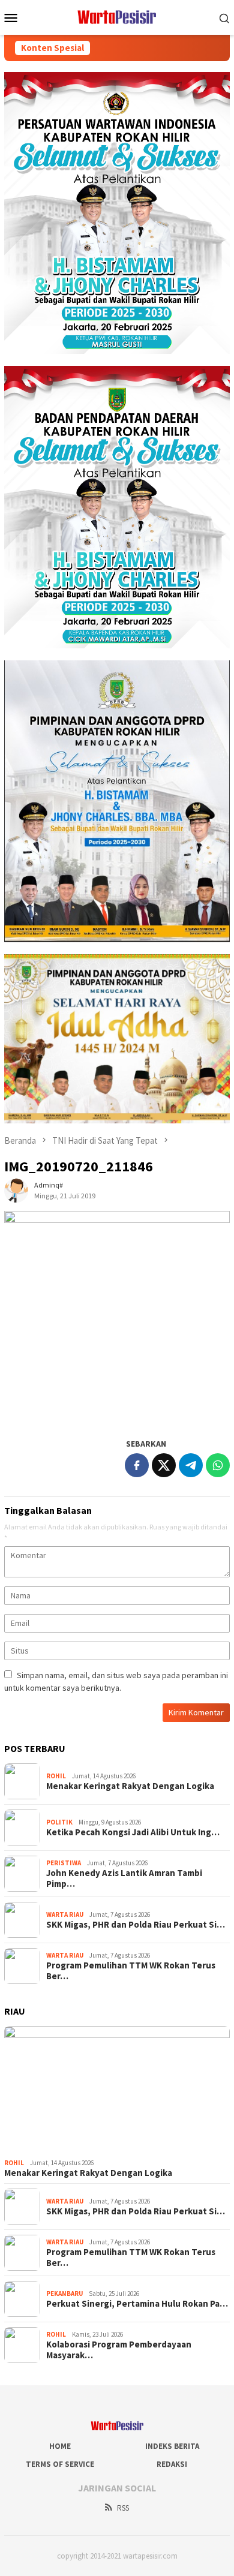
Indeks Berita (172, 2446)
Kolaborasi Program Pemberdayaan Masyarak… (119, 2350)
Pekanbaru (64, 2294)
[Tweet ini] (164, 1465)
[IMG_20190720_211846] (117, 1318)
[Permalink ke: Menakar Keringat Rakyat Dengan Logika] (117, 2090)
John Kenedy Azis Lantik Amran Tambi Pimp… (124, 1878)
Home (60, 2446)
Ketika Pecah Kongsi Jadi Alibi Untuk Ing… (133, 1832)
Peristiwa (64, 1863)
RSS (123, 2508)
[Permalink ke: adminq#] (16, 1189)
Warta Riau (65, 1914)
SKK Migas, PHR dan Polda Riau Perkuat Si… (136, 1925)
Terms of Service (60, 2464)
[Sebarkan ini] (137, 1465)
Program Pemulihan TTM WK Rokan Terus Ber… (131, 1971)
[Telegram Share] (191, 1465)
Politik (59, 1822)
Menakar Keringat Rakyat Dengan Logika (130, 1786)
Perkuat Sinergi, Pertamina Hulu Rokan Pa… (137, 2304)
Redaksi (172, 2464)
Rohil (56, 1776)
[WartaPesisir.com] (117, 16)
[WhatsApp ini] (218, 1465)
